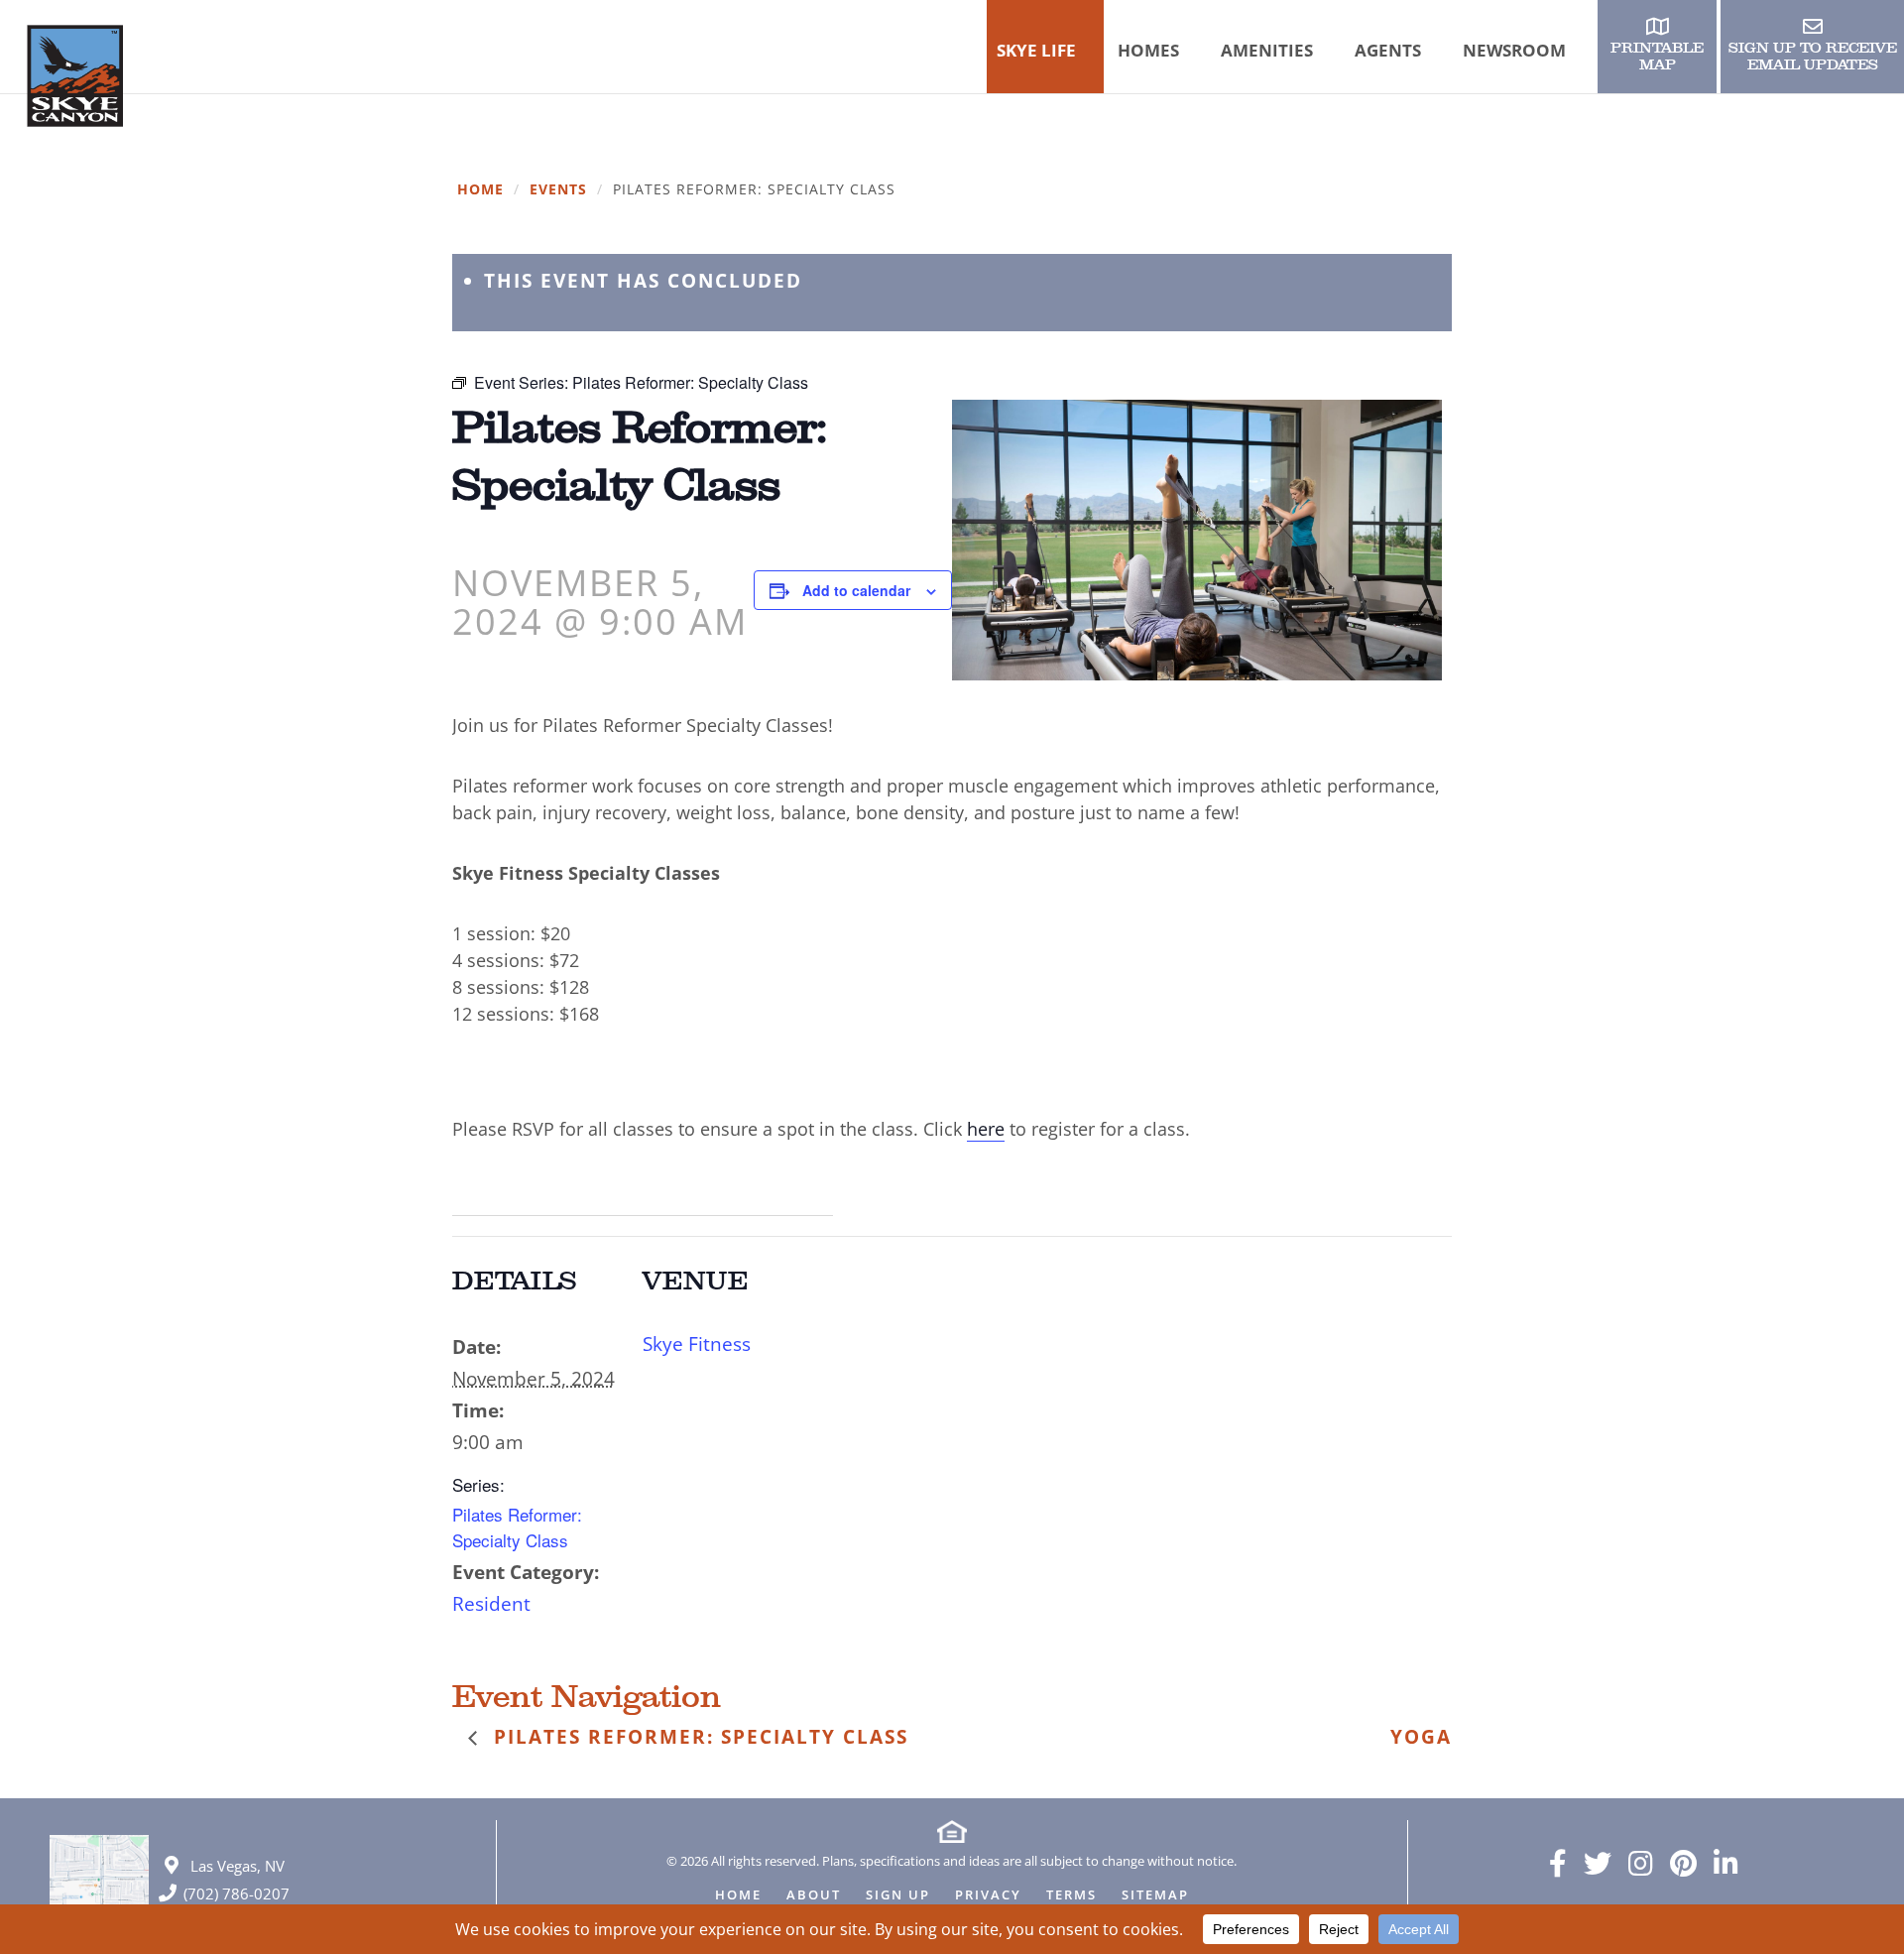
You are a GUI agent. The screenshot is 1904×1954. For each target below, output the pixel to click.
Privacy (988, 1896)
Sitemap (1155, 1896)
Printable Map (1657, 57)
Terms (1071, 1896)
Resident (491, 1604)
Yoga (1421, 1737)
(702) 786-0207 (237, 1893)
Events (558, 190)
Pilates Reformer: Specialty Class (517, 1527)
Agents (1388, 50)
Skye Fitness (697, 1344)
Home (480, 190)
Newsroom (1514, 50)
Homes (1148, 50)
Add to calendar (856, 590)
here (986, 1129)
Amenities (1267, 50)
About (814, 1896)
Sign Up (898, 1896)
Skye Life (1036, 50)
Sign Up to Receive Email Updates (1813, 57)
